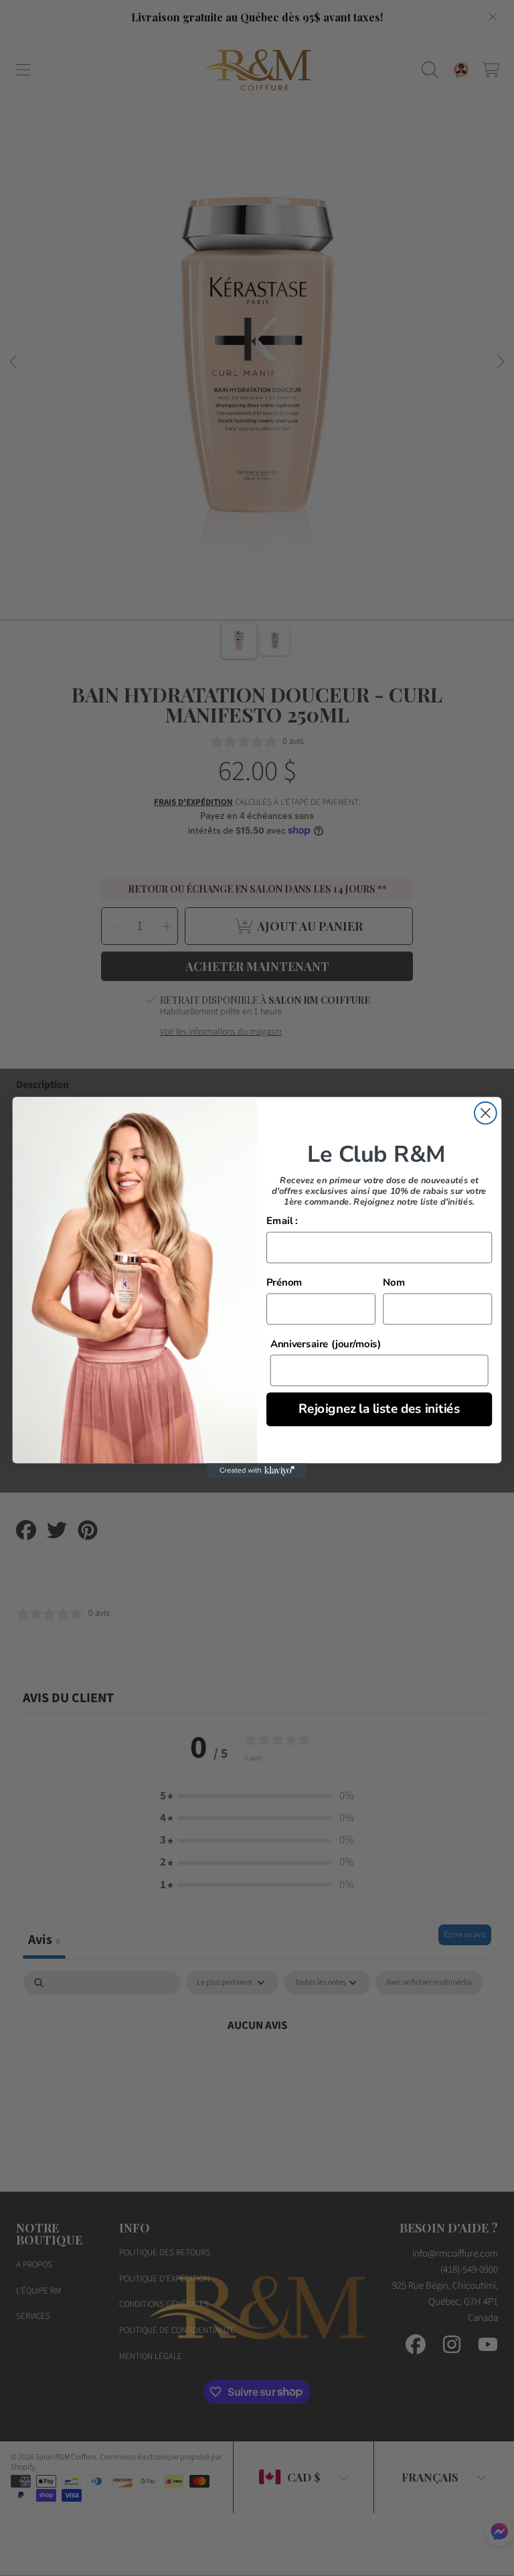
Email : (282, 1222)
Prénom (284, 1283)
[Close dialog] (486, 1113)
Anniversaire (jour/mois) (326, 1344)
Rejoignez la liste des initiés (379, 1409)
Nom (394, 1283)
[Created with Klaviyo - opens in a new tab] (257, 1471)
